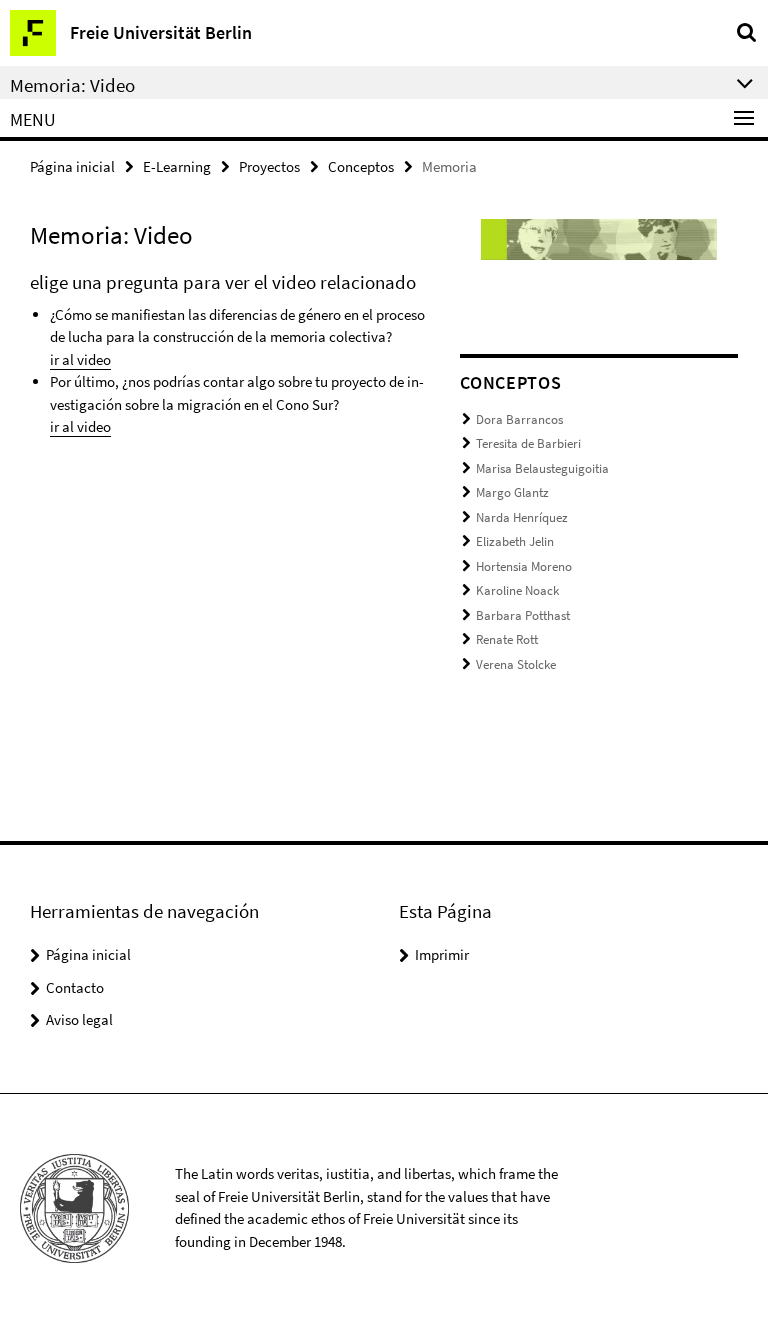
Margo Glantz (512, 492)
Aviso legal (79, 1019)
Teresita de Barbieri (528, 443)
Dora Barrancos (519, 419)
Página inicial (72, 166)
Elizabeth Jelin (515, 541)
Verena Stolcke (516, 664)
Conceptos (361, 166)
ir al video (80, 359)
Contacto (75, 987)
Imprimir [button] (442, 954)
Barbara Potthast (523, 615)
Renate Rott (507, 639)
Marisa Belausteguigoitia (542, 468)
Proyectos (269, 166)
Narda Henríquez (522, 517)
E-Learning (177, 166)
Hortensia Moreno (524, 566)
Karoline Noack (517, 590)
